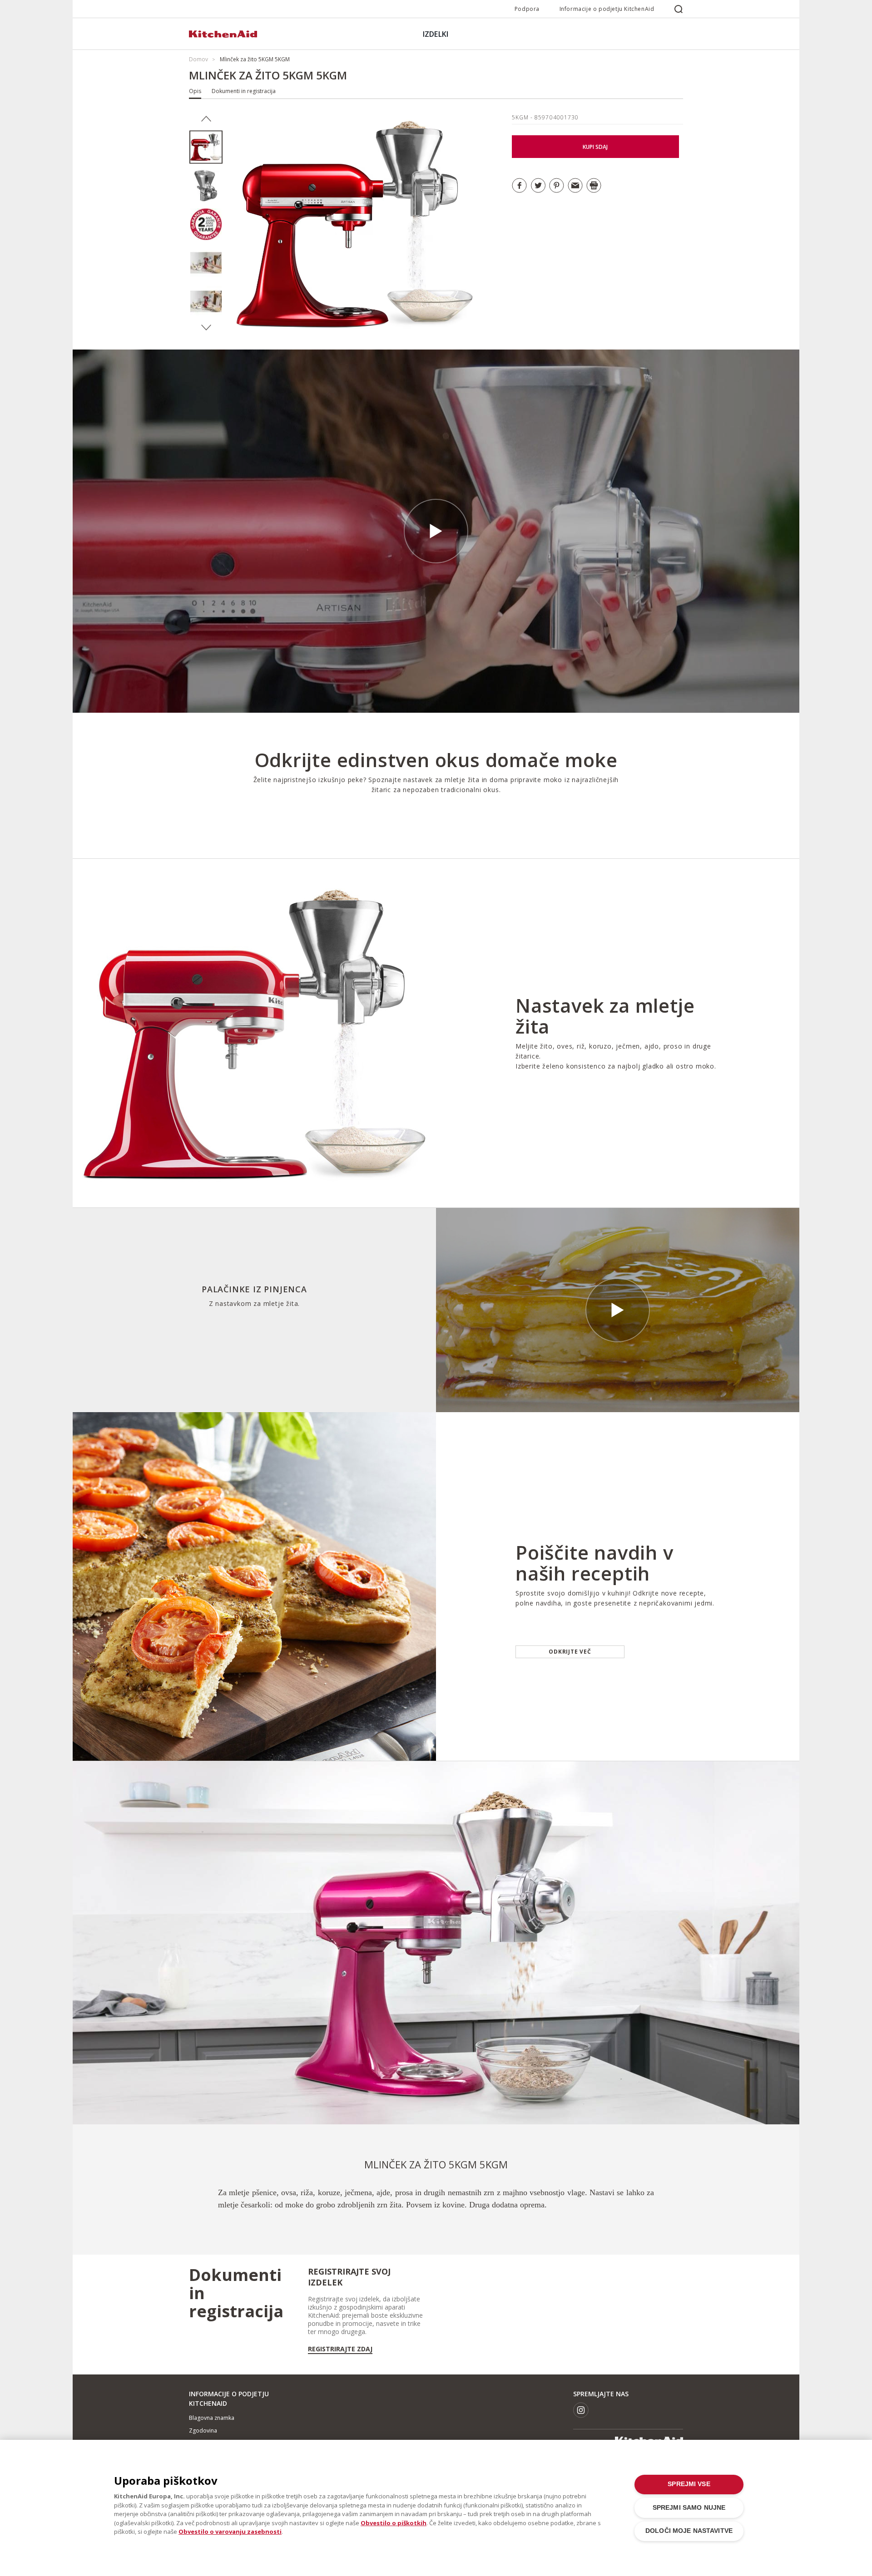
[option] (206, 147)
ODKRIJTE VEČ (570, 1652)
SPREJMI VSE (689, 2484)
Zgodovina (203, 2431)
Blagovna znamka (212, 2418)
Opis (195, 91)
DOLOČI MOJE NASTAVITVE (689, 2531)
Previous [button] (206, 119)
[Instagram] (581, 2410)
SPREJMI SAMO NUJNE (689, 2508)
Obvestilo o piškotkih (394, 2523)
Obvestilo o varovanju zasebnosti (230, 2532)
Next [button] (206, 328)
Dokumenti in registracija (244, 91)
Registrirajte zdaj (340, 2349)
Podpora (527, 9)
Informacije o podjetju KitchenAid (607, 9)
